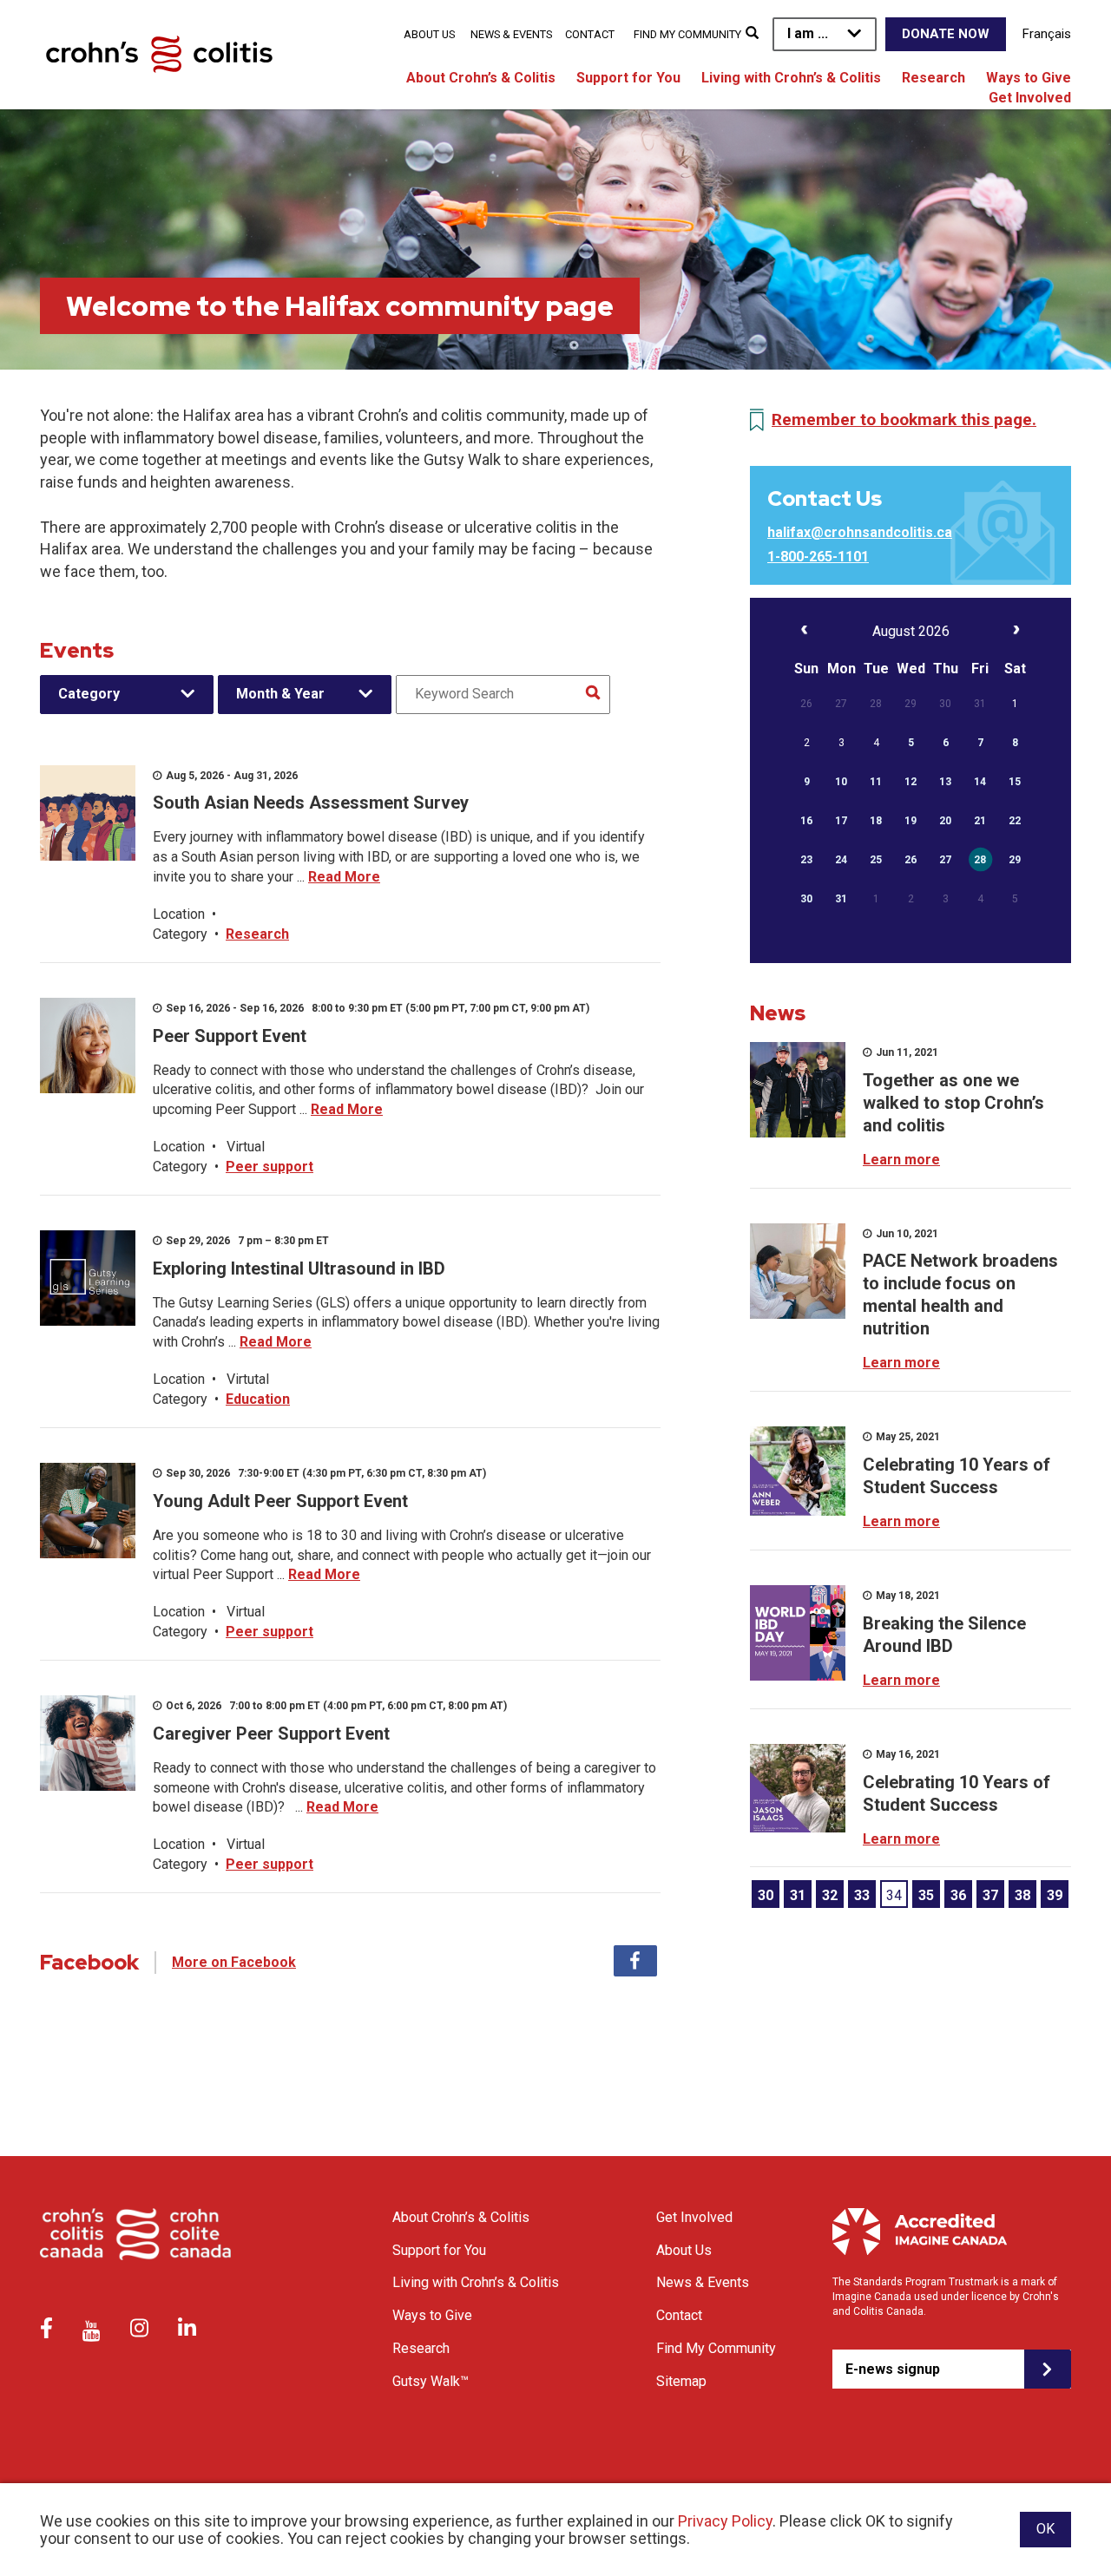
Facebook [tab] (635, 1961)
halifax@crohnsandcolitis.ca (860, 532)
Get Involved (1030, 98)
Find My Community (687, 34)
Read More (344, 877)
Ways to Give (1029, 78)
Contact (590, 34)
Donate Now (946, 34)
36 (958, 1895)
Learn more (901, 1160)
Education (258, 1399)
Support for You (628, 78)
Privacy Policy (725, 2521)
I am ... (808, 33)
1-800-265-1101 (818, 557)
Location (179, 914)
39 (1055, 1895)
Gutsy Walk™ (431, 2381)
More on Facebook (234, 1962)
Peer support (270, 1167)
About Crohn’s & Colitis (481, 78)
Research (934, 78)
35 (926, 1895)
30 (766, 1895)
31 (798, 1895)
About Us (429, 34)
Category (89, 694)
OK (1045, 2529)
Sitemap (681, 2381)
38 (1022, 1895)
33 (862, 1895)
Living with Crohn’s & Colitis (791, 78)
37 (990, 1895)
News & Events (511, 34)
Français (1047, 34)
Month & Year (280, 694)
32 (830, 1895)
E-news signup (893, 2369)
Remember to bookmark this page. (904, 420)
